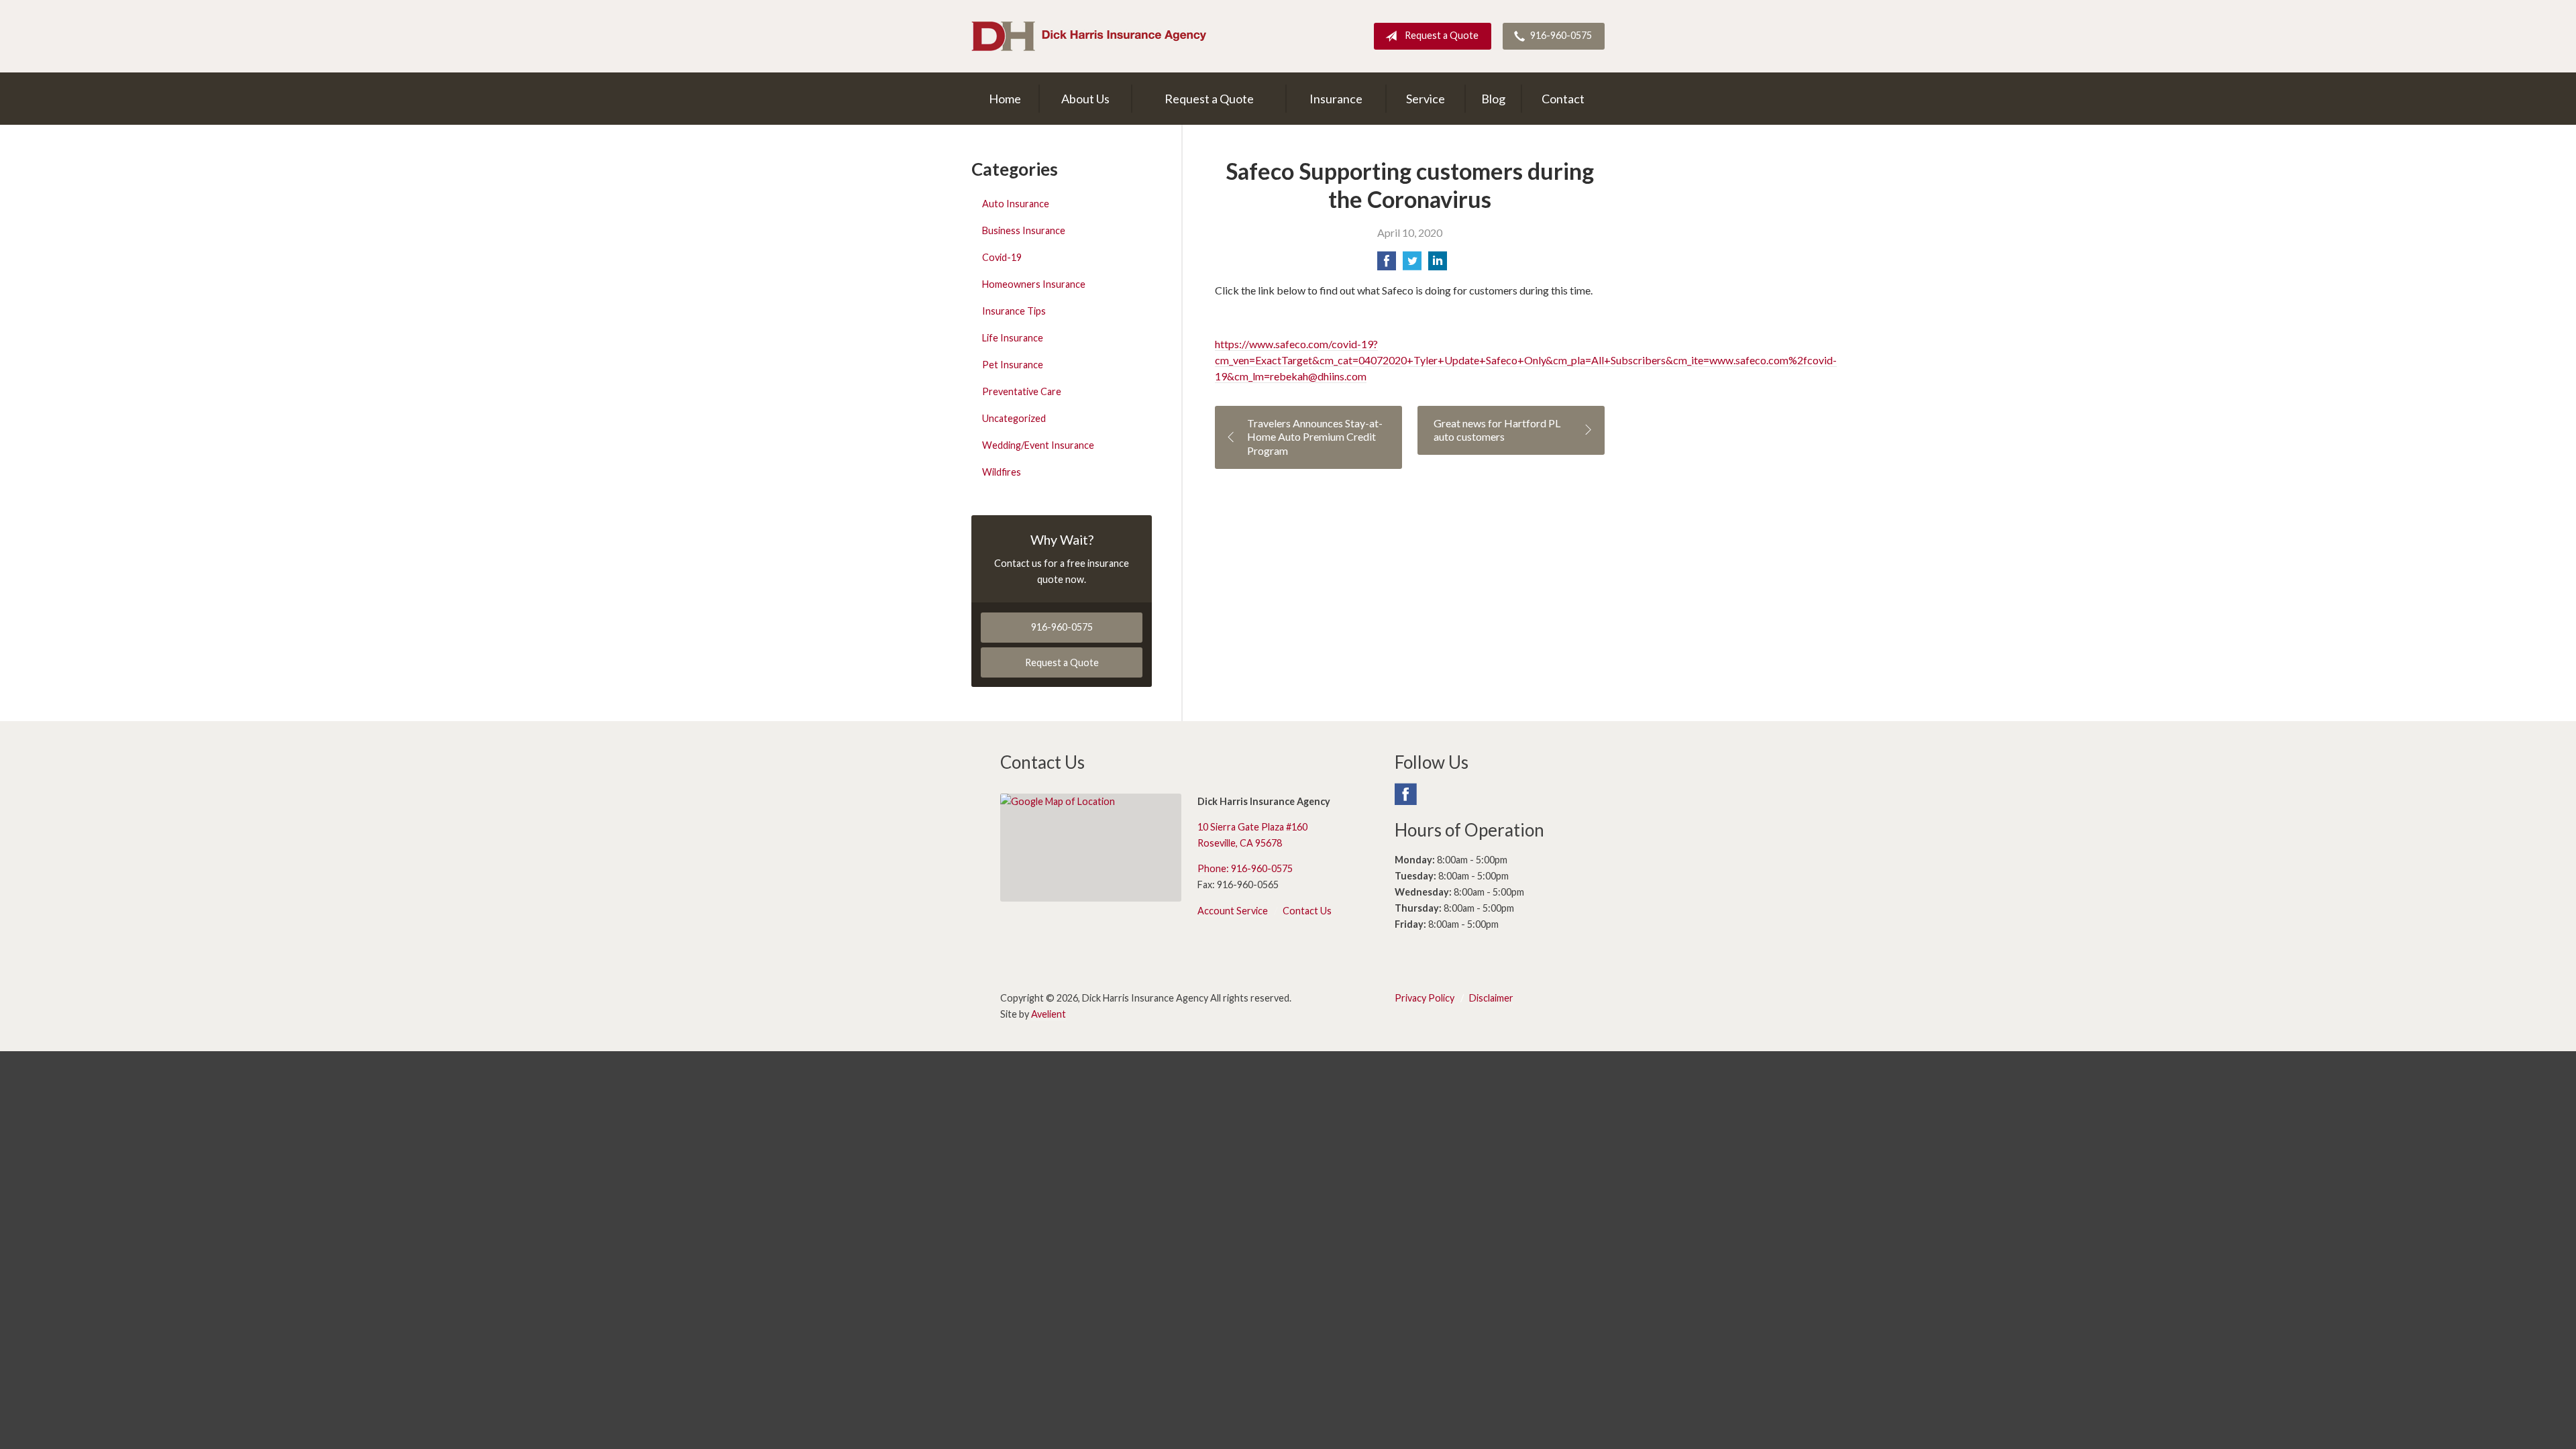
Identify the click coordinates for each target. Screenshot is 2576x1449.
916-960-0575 (1561, 35)
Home (1005, 99)
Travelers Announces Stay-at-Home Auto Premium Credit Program (1315, 437)
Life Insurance (1013, 338)
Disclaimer (1491, 998)
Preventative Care (1022, 391)
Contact (1563, 99)
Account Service (1233, 911)
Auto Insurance (1016, 204)
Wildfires (1002, 472)
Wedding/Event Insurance (1038, 445)
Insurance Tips (1014, 311)
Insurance (1336, 99)
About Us (1085, 99)
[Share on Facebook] (1387, 265)
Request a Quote (1442, 35)
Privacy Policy (1425, 998)
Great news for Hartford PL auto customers (1497, 430)
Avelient (1049, 1014)
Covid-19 (1002, 257)
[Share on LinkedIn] (1438, 265)
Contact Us (1307, 911)
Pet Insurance (1013, 365)
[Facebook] (1405, 800)
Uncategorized (1014, 418)
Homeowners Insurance (1034, 284)
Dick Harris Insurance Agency (1089, 36)
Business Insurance (1024, 230)
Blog (1493, 99)
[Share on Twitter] (1412, 265)
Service (1426, 99)
